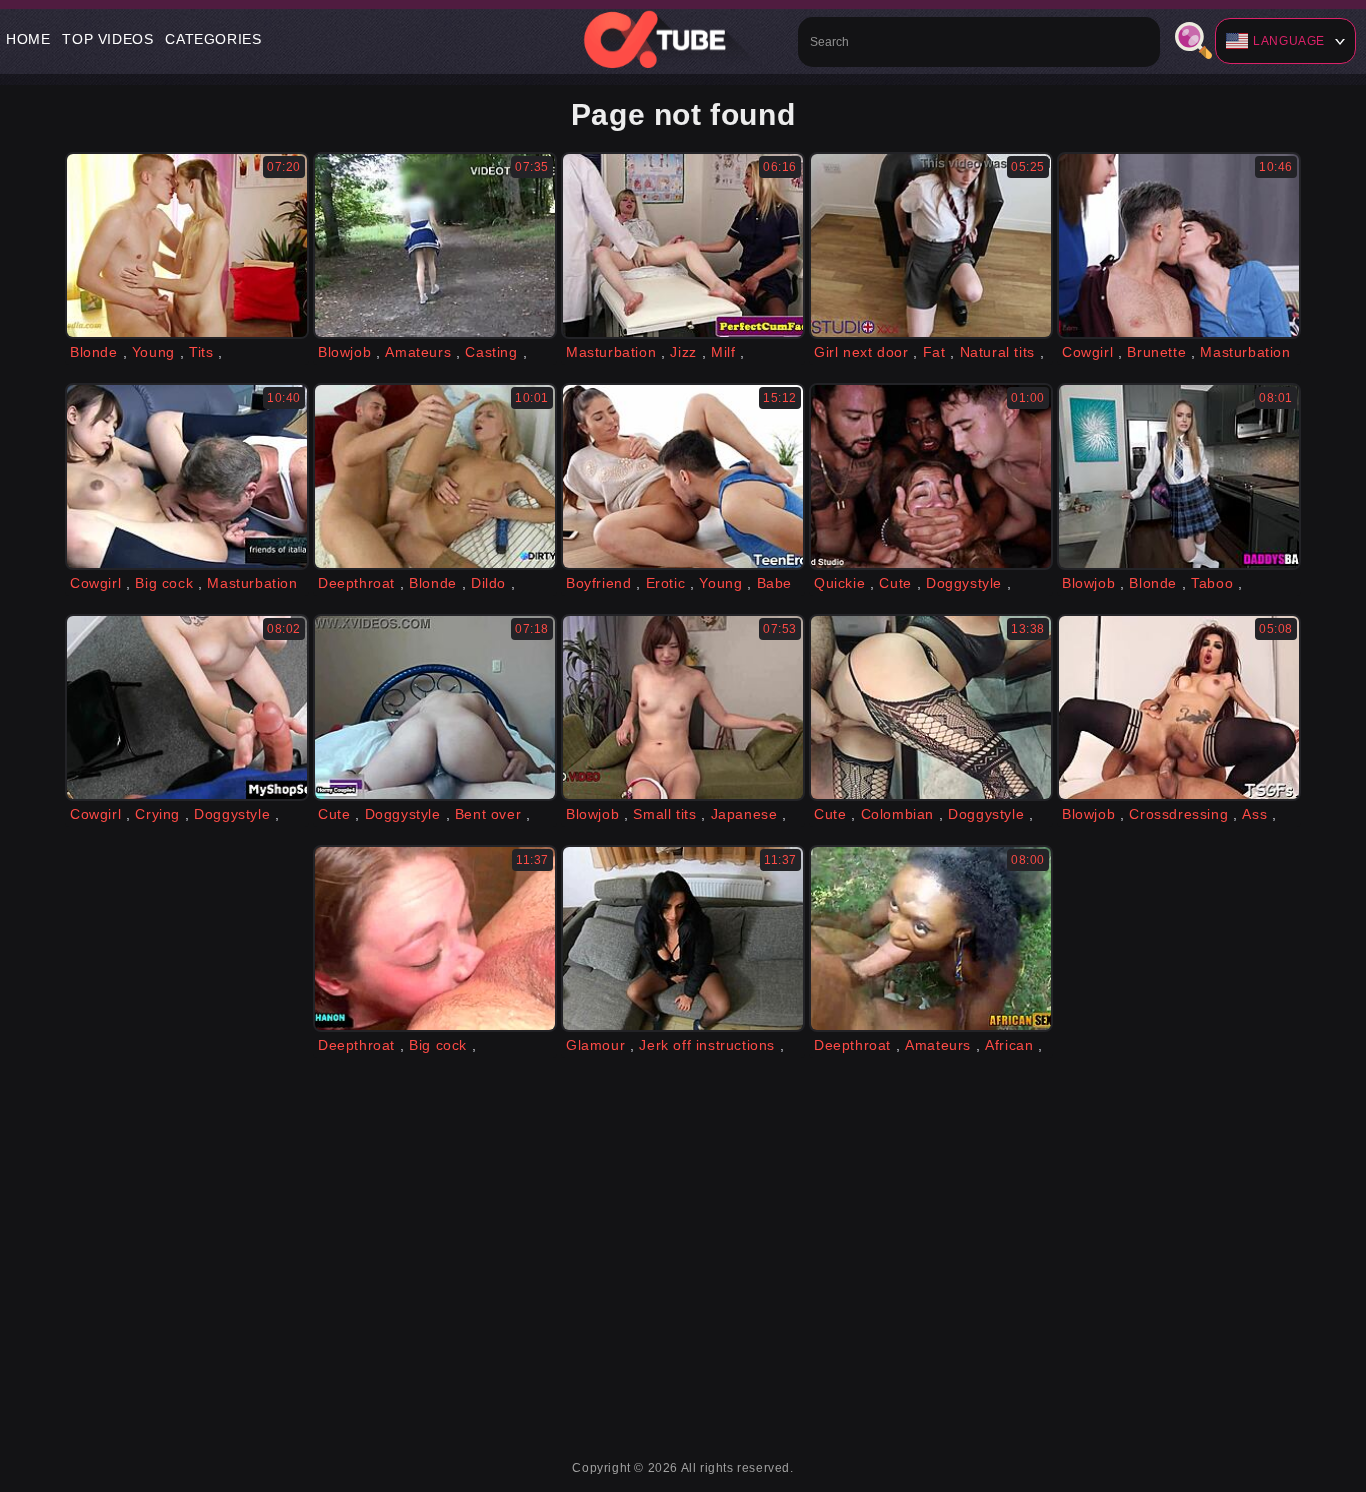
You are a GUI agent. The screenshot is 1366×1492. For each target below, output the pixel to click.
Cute (895, 583)
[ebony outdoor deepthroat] (931, 938)
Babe (774, 583)
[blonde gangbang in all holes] (931, 476)
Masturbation (611, 352)
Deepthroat (356, 583)
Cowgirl (1087, 352)
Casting (491, 352)
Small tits (664, 814)
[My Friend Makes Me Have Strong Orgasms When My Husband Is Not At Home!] (435, 707)
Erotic (666, 583)
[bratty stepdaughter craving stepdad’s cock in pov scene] (1179, 476)
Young (153, 352)
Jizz (683, 352)
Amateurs (418, 352)
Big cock (164, 583)
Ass (1254, 814)
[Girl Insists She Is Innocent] (187, 707)
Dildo (488, 583)
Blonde (94, 352)
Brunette (1156, 352)
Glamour (595, 1045)
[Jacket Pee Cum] (683, 938)
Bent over (488, 814)
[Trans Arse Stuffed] (1179, 707)
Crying (157, 814)
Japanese (744, 814)
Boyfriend (598, 583)
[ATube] (683, 39)
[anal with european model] (435, 476)
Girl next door (861, 352)
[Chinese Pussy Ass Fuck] (187, 476)
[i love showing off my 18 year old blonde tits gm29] (187, 245)
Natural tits (997, 352)
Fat (934, 352)
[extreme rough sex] (435, 938)
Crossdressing (1178, 814)
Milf (723, 352)
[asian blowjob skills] (683, 707)
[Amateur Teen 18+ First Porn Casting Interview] (435, 245)
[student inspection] (931, 245)
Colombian (897, 814)
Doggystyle (964, 583)
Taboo (1212, 583)
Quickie (839, 583)
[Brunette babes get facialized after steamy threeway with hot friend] (1179, 245)
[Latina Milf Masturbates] (931, 707)
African (1009, 1045)
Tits (201, 352)
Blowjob (344, 352)
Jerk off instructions (707, 1045)
